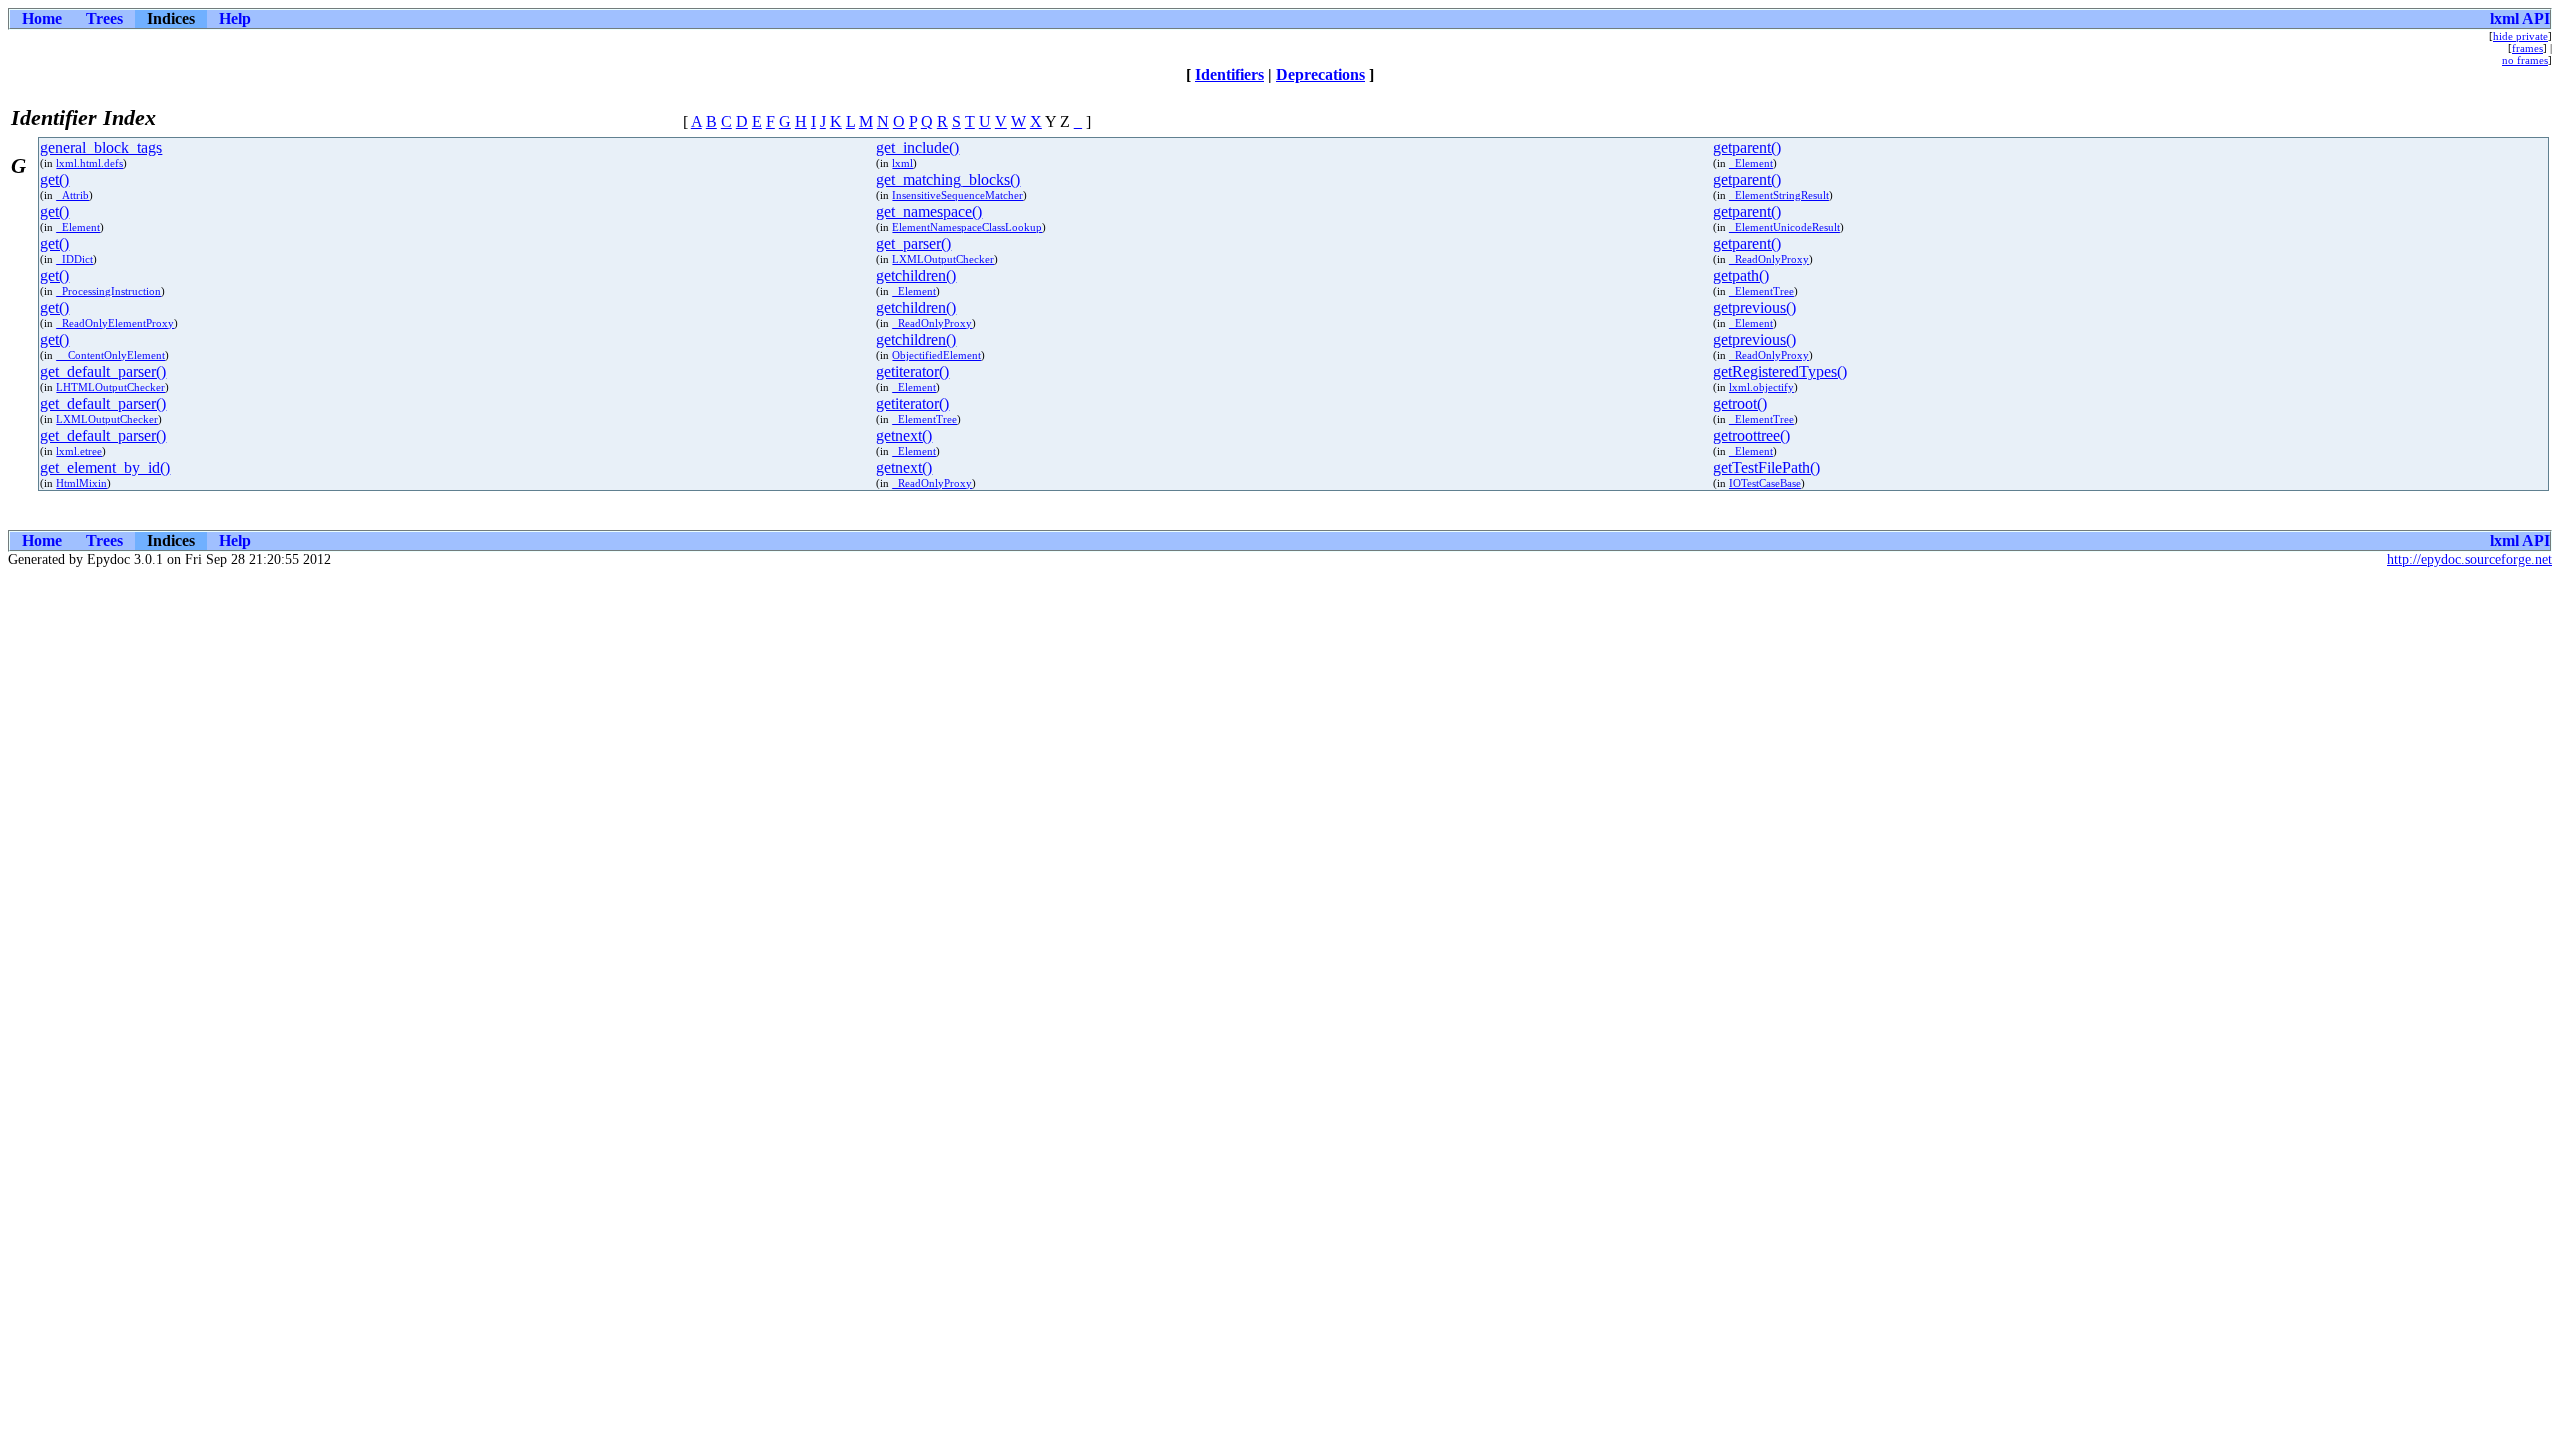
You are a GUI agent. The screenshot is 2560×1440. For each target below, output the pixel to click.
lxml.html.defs (89, 163)
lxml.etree (79, 451)
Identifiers (1229, 74)
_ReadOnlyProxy (1769, 259)
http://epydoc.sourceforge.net (2469, 559)
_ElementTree (1761, 291)
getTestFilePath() (1766, 467)
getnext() (904, 435)
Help (235, 18)
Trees (104, 18)
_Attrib (72, 195)
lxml (902, 163)
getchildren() (916, 275)
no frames (2525, 60)
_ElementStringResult (1779, 195)
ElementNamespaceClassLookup (967, 227)
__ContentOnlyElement (110, 355)
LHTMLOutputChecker (110, 387)
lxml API (2520, 18)
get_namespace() (929, 211)
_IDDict (74, 259)
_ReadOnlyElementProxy (115, 323)
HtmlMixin (81, 483)
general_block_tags (101, 147)
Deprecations (1320, 74)
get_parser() (913, 243)
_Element (1751, 163)
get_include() (917, 147)
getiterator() (912, 371)
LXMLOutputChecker (943, 259)
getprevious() (1754, 307)
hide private (2520, 36)
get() (54, 179)
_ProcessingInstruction (108, 291)
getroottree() (1751, 435)
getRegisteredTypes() (1780, 371)
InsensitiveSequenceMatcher (957, 195)
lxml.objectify (1761, 387)
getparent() (1747, 147)
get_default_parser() (103, 371)
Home (42, 18)
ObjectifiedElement (936, 355)
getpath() (1741, 275)
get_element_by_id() (105, 467)
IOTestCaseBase (1765, 483)
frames (2527, 48)
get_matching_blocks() (948, 179)
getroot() (1740, 403)
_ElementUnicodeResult (1784, 227)
